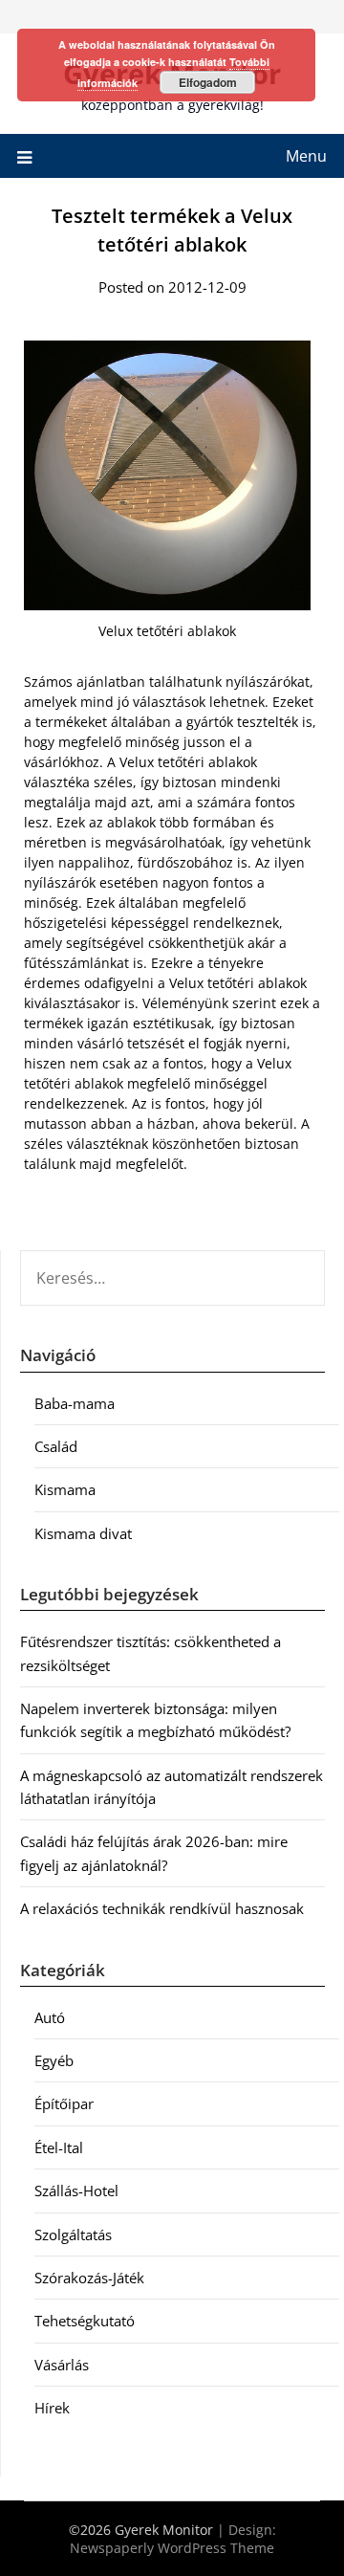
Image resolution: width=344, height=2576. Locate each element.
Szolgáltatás (73, 2235)
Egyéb (54, 2060)
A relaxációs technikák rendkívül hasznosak (162, 1908)
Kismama (65, 1489)
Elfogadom (208, 82)
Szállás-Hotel (76, 2191)
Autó (50, 2017)
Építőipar (64, 2103)
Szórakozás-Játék (89, 2278)
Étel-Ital (59, 2147)
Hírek (52, 2408)
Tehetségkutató (85, 2321)
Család (56, 1446)
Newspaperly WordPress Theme (172, 2548)
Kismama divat (83, 1533)
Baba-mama (75, 1403)
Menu (306, 156)
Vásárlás (62, 2365)
